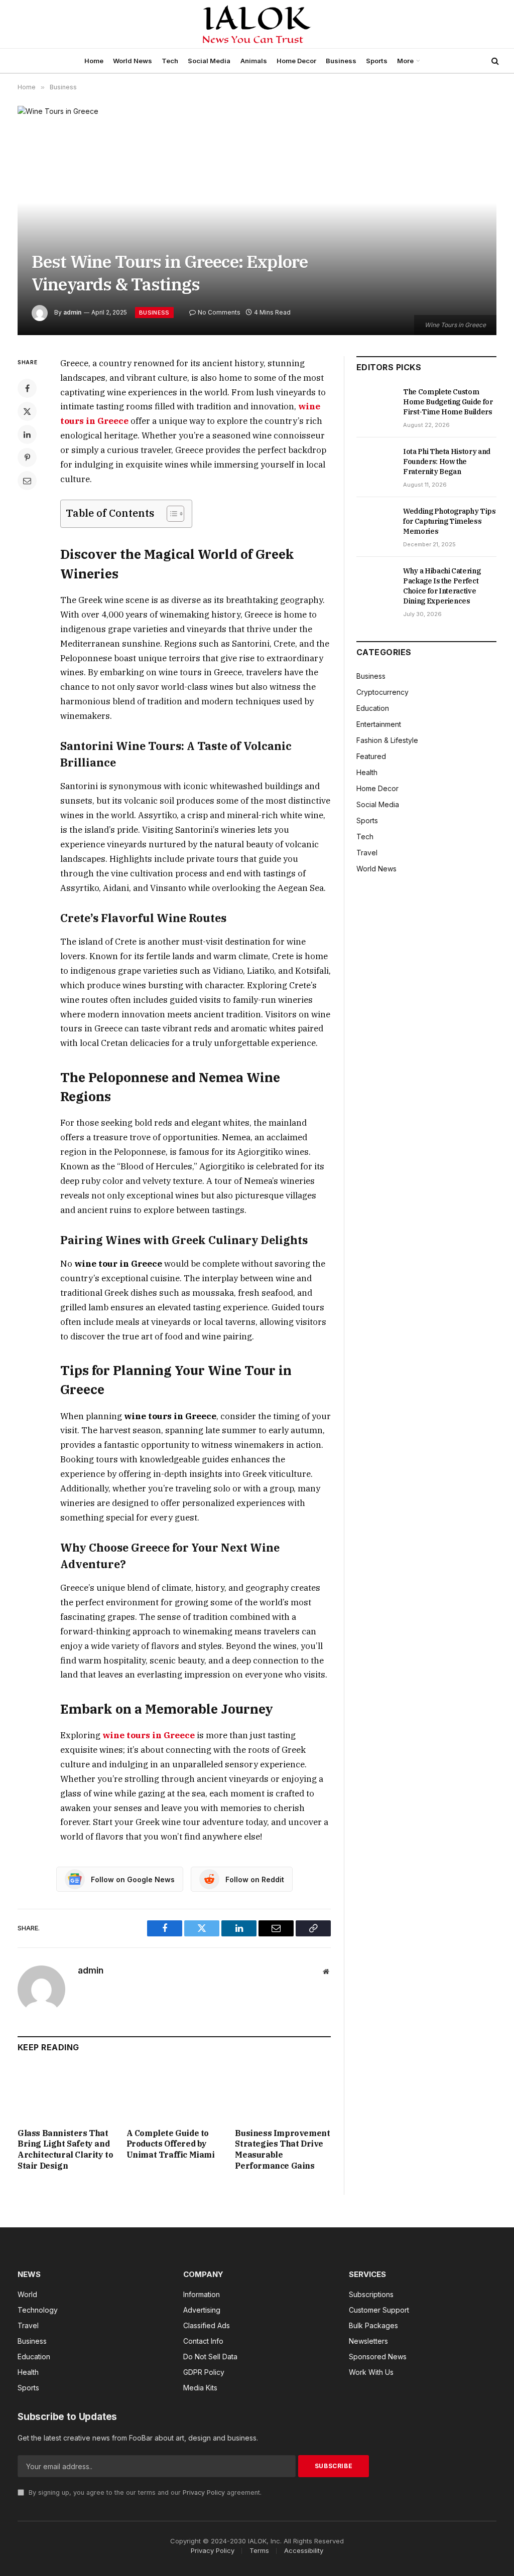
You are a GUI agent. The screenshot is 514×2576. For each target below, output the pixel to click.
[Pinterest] (27, 458)
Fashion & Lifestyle (387, 740)
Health (367, 772)
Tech (170, 61)
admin (72, 312)
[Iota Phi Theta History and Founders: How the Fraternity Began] (375, 463)
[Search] (494, 61)
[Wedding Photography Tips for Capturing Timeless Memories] (375, 522)
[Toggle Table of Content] (170, 514)
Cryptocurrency (382, 692)
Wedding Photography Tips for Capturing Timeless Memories (449, 521)
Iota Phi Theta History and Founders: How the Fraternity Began (447, 462)
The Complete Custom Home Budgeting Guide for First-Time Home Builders (448, 402)
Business (341, 61)
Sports (377, 61)
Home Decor (296, 61)
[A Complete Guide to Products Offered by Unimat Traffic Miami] (174, 2093)
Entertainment (379, 724)
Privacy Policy (204, 2492)
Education (373, 708)
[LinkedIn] (27, 434)
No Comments (219, 312)
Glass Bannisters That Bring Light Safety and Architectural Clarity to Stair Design (65, 2149)
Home (94, 61)
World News (133, 61)
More (405, 61)
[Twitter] (27, 411)
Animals (254, 61)
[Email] (27, 481)
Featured (371, 756)
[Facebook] (27, 388)
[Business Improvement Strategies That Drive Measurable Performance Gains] (283, 2093)
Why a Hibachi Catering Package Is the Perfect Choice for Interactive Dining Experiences (442, 586)
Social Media (209, 61)
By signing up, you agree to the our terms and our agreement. (144, 2492)
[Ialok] (257, 24)
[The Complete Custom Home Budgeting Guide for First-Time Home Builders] (375, 403)
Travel (367, 853)
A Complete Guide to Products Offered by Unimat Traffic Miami (171, 2144)
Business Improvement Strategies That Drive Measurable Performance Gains (282, 2149)
